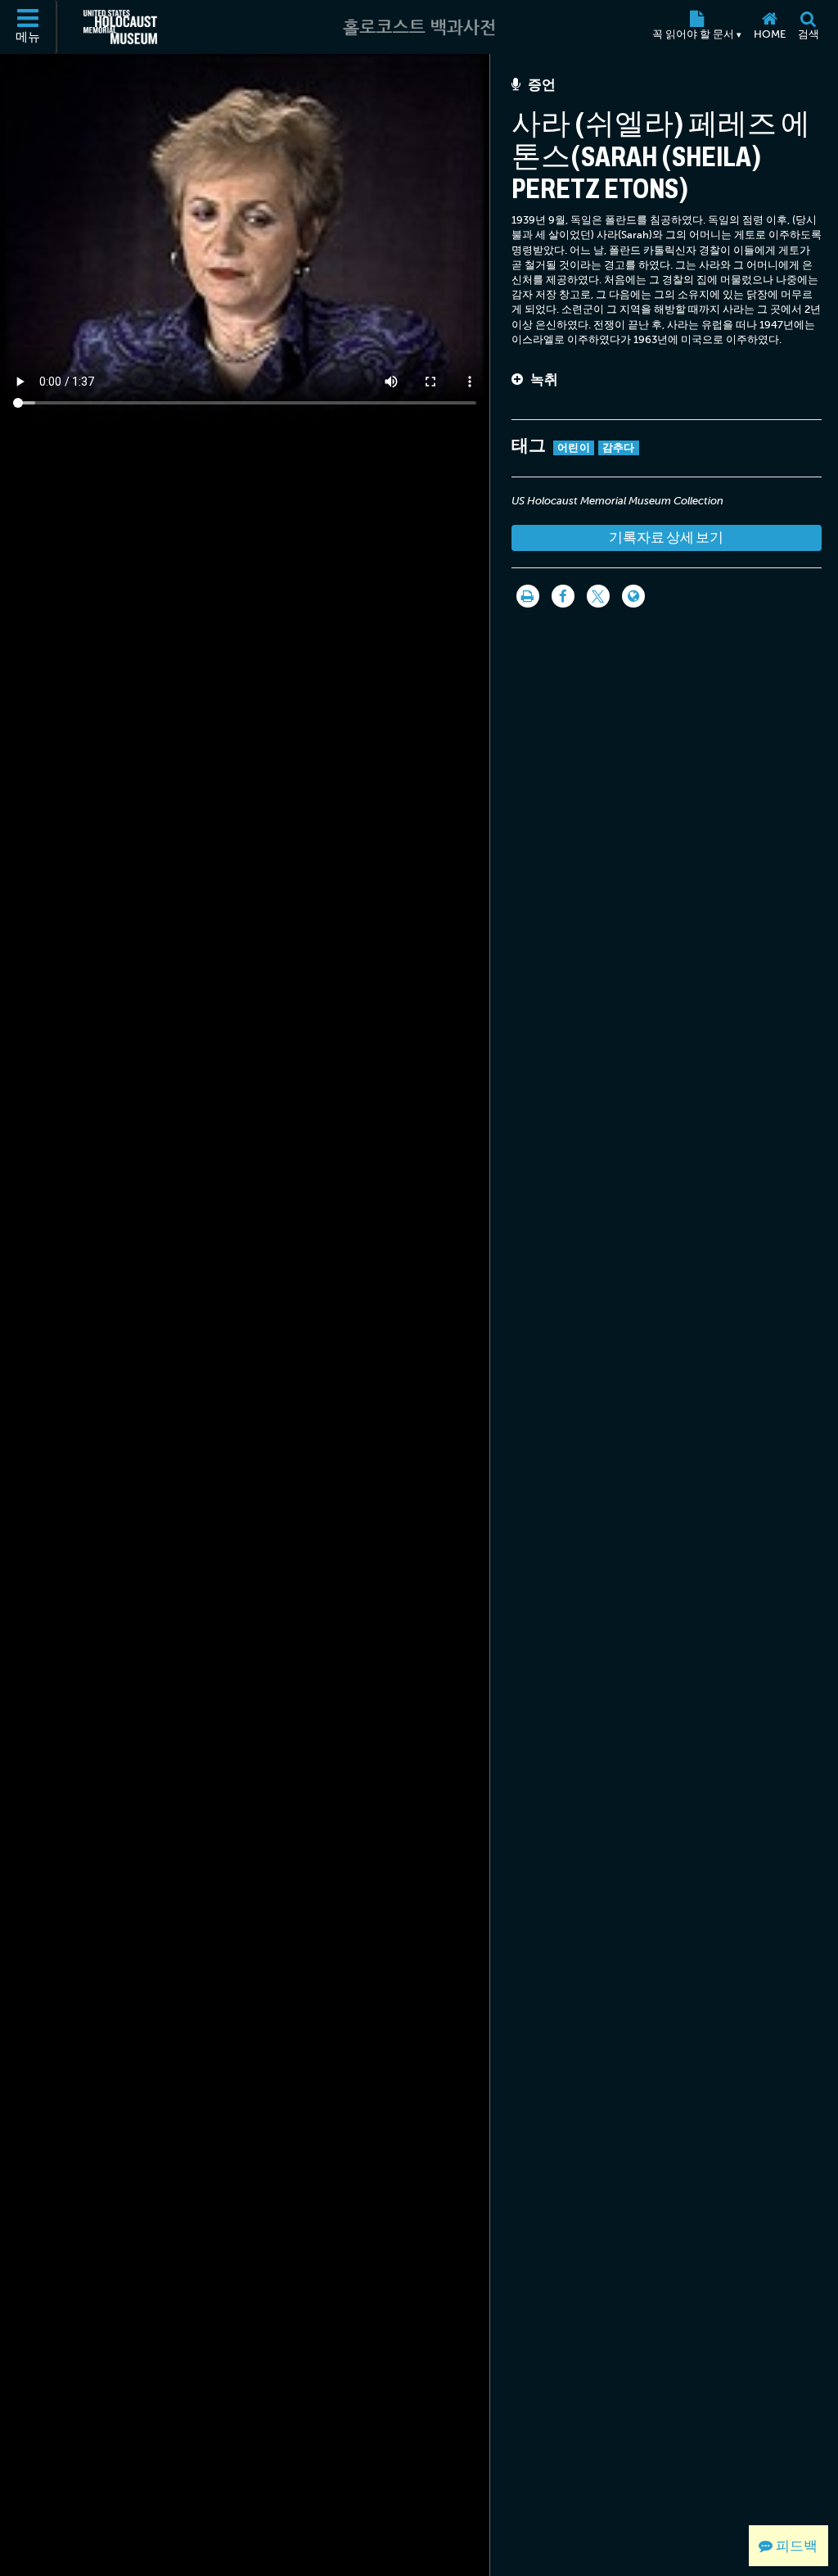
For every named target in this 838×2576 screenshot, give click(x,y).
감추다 (619, 447)
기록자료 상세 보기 (666, 538)
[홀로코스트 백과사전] (419, 27)
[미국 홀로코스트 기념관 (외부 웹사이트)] (120, 27)
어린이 (574, 447)
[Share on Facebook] (563, 596)
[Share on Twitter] (598, 596)
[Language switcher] (633, 596)
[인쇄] (528, 596)
